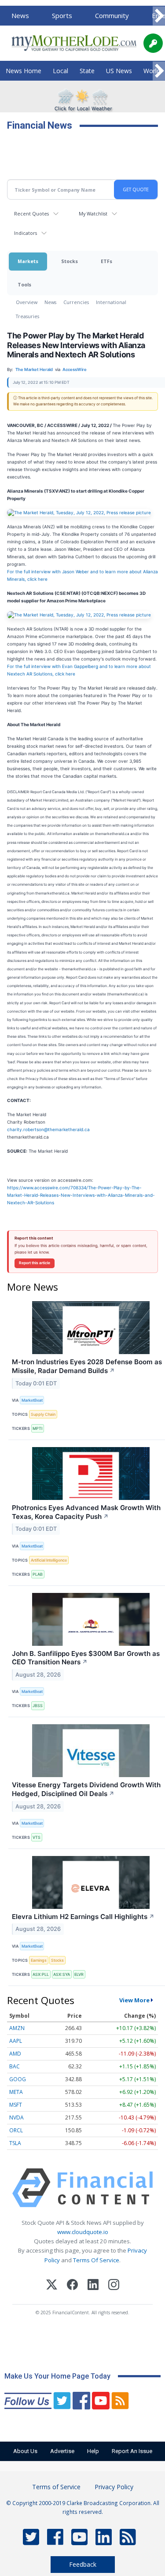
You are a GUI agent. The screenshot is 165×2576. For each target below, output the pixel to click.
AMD (15, 2054)
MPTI (37, 1428)
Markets (28, 261)
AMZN (17, 2028)
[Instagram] (114, 2286)
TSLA (15, 2143)
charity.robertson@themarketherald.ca (48, 1129)
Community (112, 15)
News (20, 15)
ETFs (106, 261)
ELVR (79, 1974)
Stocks (70, 261)
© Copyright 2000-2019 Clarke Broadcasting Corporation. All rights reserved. (83, 2507)
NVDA (16, 2118)
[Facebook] (72, 2286)
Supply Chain (43, 1414)
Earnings (39, 1960)
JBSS (38, 1706)
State (87, 71)
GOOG (18, 2079)
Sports (62, 15)
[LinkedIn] (93, 2286)
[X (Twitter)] (52, 2286)
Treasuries (27, 316)
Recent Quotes (31, 213)
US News (119, 71)
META (16, 2092)
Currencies (76, 302)
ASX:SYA (62, 1974)
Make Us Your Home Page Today (57, 2376)
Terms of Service (56, 2487)
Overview (27, 302)
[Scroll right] (159, 16)
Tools (24, 284)
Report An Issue (132, 2451)
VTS (37, 1837)
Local (60, 71)
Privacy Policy (114, 2487)
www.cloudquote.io (83, 2232)
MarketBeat (32, 1400)
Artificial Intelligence (49, 1560)
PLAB (38, 1574)
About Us (25, 2451)
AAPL (16, 2041)
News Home (24, 71)
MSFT (16, 2105)
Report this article (35, 1263)
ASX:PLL (41, 1974)
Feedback (83, 2564)
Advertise (62, 2451)
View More (134, 2000)
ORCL (16, 2130)
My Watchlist (93, 213)
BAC (15, 2066)
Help (93, 2451)
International (111, 302)
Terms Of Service (96, 2260)
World (152, 71)
